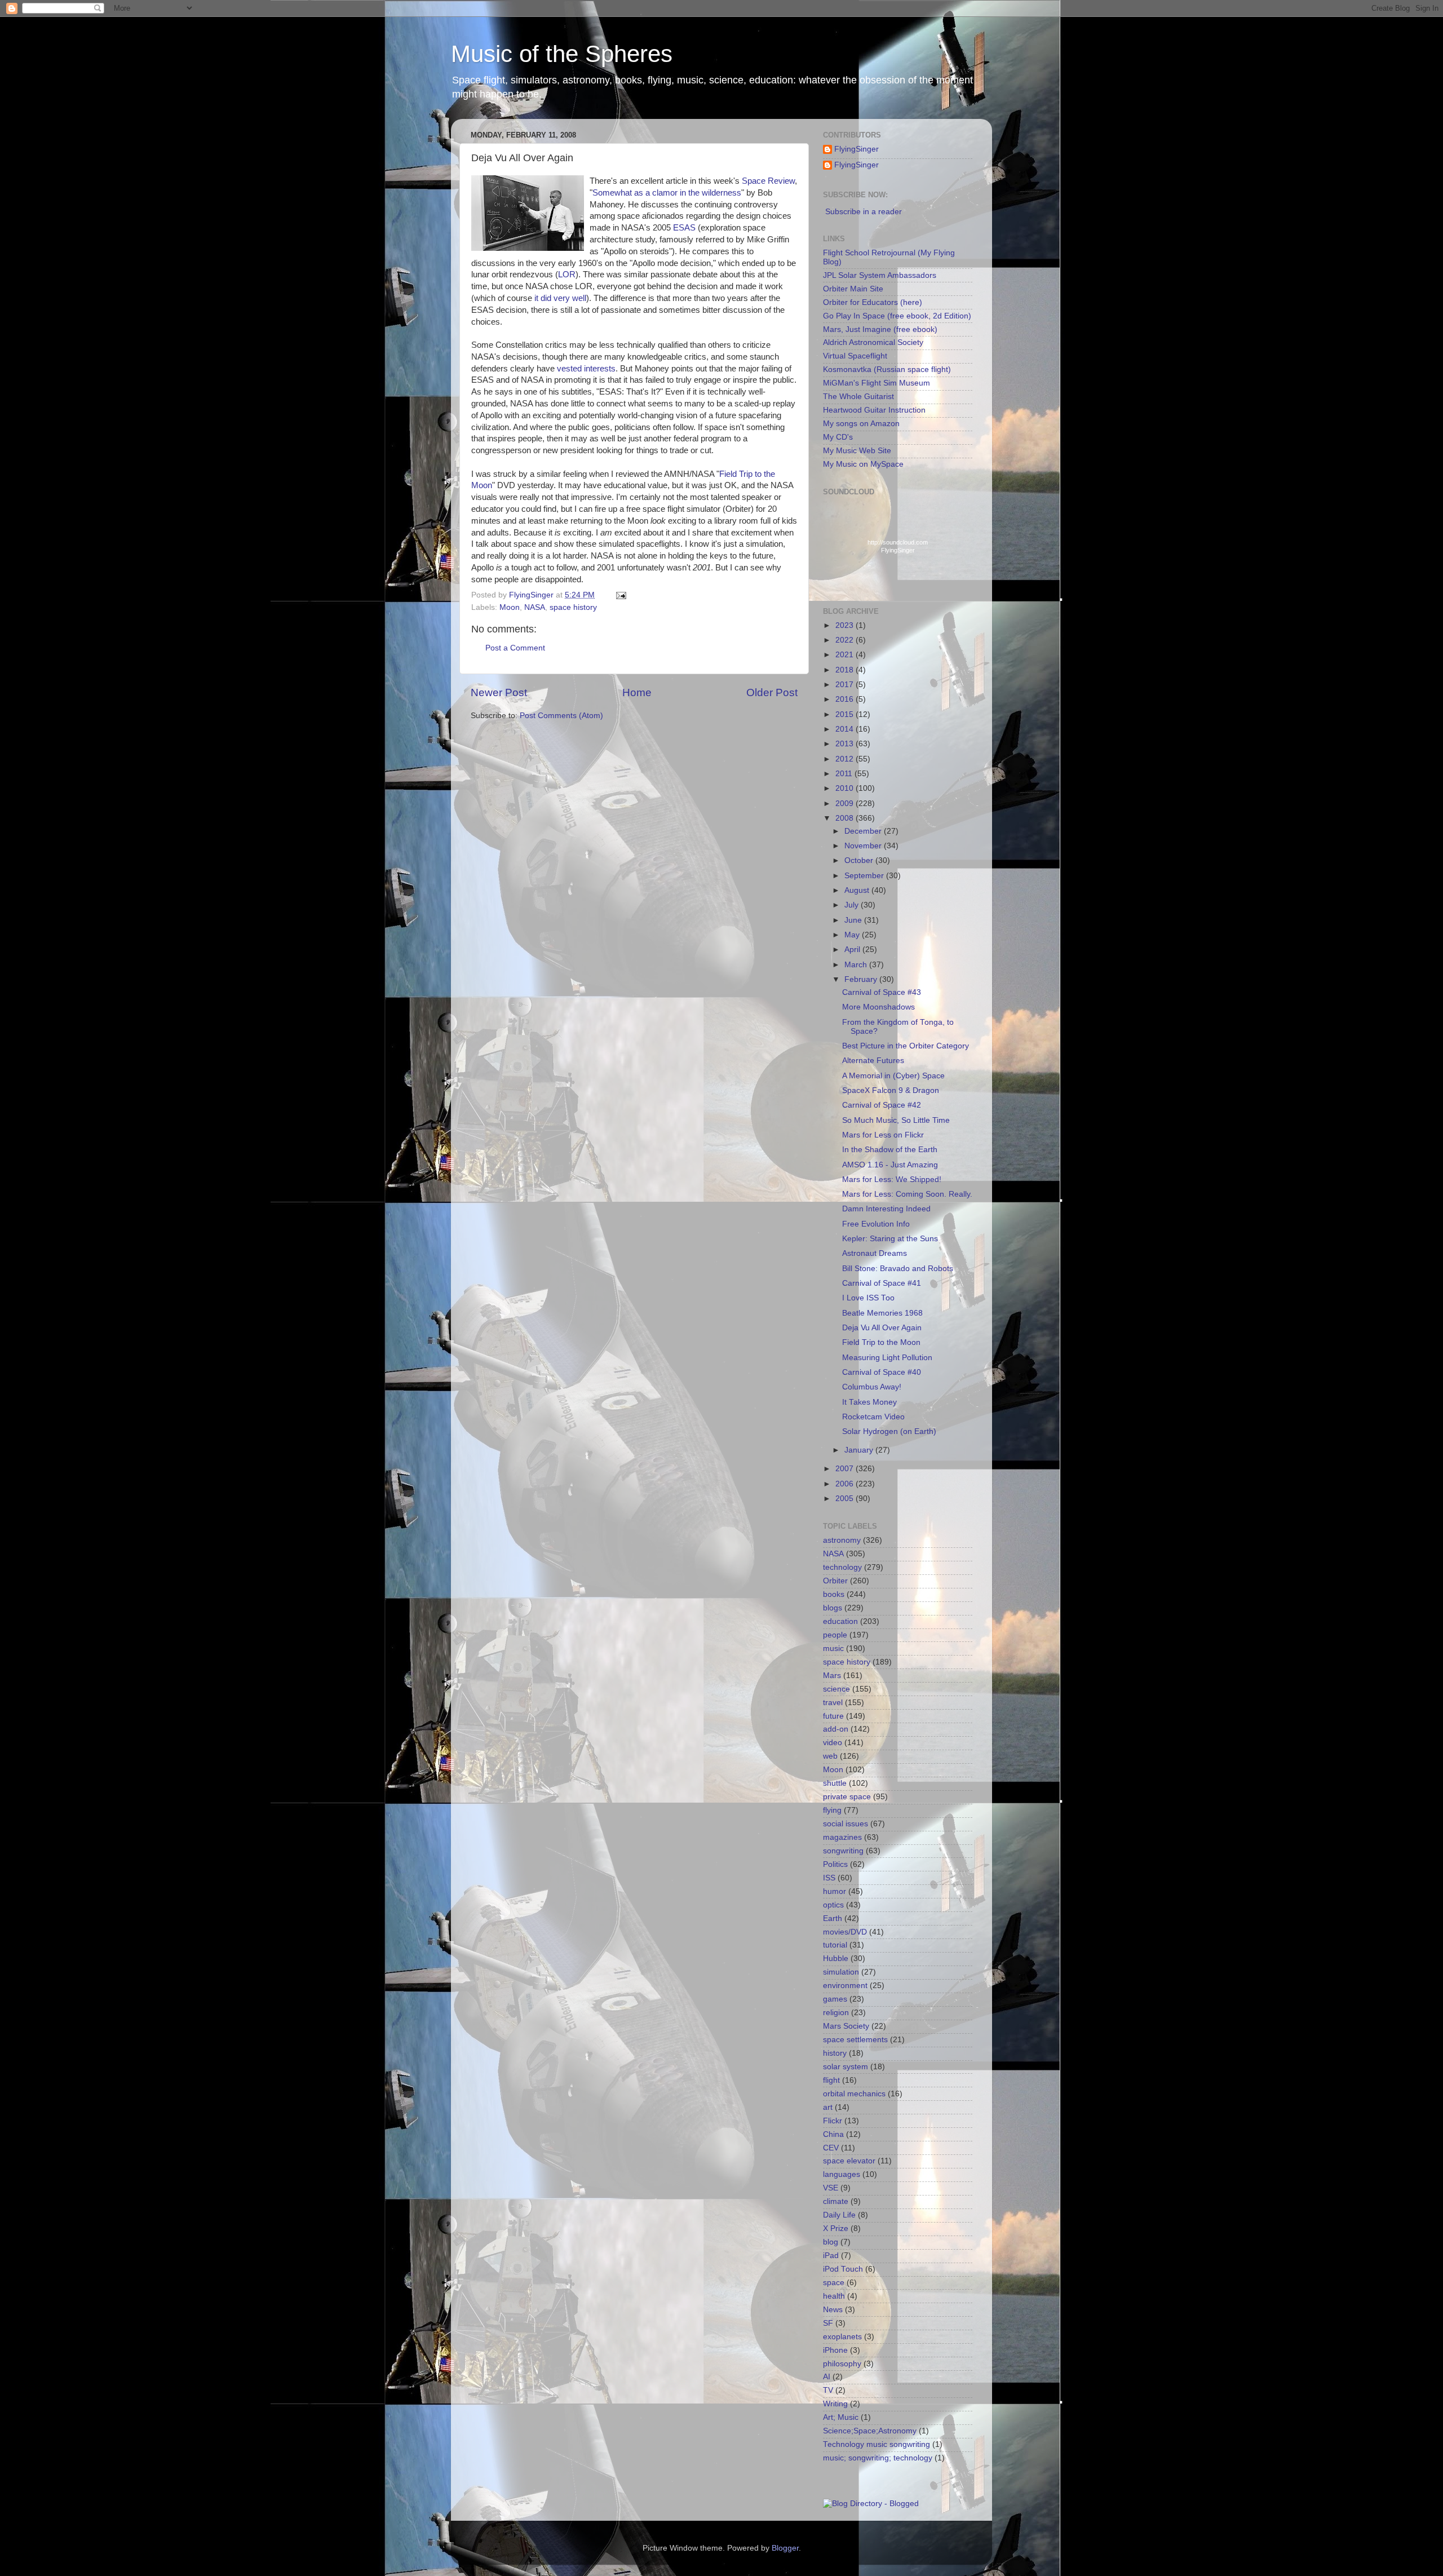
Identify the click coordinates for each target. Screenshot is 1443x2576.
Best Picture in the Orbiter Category (906, 1046)
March (857, 965)
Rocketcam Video (873, 1417)
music (833, 1648)
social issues (846, 1824)
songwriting (843, 1851)
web (830, 1756)
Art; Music (841, 2417)
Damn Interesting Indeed (886, 1209)
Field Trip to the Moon (881, 1342)
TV (828, 2390)
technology (842, 1567)
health (834, 2296)
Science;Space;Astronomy (870, 2431)
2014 (846, 729)
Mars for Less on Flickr (883, 1135)
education (840, 1621)
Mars (832, 1676)
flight (831, 2080)
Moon (510, 607)
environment (845, 1986)
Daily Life (839, 2215)
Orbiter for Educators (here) (873, 302)
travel (833, 1703)
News (833, 2310)
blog (831, 2242)
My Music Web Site (857, 451)
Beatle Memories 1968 (882, 1313)
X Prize (836, 2228)
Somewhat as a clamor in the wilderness (667, 193)
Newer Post (499, 692)
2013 (846, 744)
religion (836, 2013)
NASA (535, 607)
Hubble (836, 1958)
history (835, 2053)
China (833, 2134)
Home (637, 692)
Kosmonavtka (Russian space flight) (887, 369)
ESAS (684, 228)
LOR (567, 275)
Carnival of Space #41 (882, 1283)
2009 (846, 804)
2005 (846, 1499)
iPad (831, 2256)
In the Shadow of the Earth (890, 1150)
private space (847, 1797)
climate (836, 2201)
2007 (846, 1469)
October (860, 860)
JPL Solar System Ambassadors (880, 275)
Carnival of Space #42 (882, 1105)
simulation (841, 1972)
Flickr (833, 2121)
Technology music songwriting (877, 2444)
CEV (831, 2148)
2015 (846, 714)
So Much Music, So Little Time (896, 1120)
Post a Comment (515, 648)
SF (828, 2323)
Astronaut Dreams (875, 1253)
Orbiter (835, 1581)
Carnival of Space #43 (882, 992)
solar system (846, 2067)
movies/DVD (845, 1932)
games (835, 1999)
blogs (833, 1608)
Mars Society (846, 2026)
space (834, 2283)
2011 (845, 774)
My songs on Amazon (861, 424)
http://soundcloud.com (898, 546)
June (854, 920)
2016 (846, 699)
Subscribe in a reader (864, 212)
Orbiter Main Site (853, 289)
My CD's (838, 437)
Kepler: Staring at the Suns (890, 1239)
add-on (836, 1729)
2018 (846, 670)
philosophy (842, 2364)
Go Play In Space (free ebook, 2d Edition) (897, 316)
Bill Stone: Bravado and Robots (898, 1269)
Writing (835, 2404)
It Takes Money (869, 1402)
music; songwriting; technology (878, 2458)
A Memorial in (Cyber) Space (893, 1076)
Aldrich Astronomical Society (873, 342)
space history (573, 607)
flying (832, 1810)
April (853, 950)
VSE (831, 2188)
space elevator (849, 2161)
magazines (842, 1837)
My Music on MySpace (863, 464)
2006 (846, 1484)
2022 (846, 640)
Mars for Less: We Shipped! (892, 1179)
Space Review (768, 181)
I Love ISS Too (868, 1298)
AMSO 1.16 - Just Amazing (890, 1165)
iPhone (835, 2350)
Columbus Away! (872, 1387)
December (864, 831)
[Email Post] (620, 595)
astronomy (842, 1540)
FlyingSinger (856, 149)
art (828, 2107)
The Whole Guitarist (858, 397)
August (858, 890)
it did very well (560, 298)
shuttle (835, 1783)
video (833, 1743)
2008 (846, 818)
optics (833, 1905)
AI (827, 2377)
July (853, 905)
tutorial (835, 1945)
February (862, 979)
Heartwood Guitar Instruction (874, 410)
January (860, 1450)
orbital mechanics (854, 2094)
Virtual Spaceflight (855, 356)
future (833, 1716)
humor (835, 1891)
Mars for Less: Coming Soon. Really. (907, 1194)
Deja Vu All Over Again (882, 1328)
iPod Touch (843, 2269)
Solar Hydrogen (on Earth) (889, 1431)
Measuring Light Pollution (887, 1358)
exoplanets (842, 2337)
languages (842, 2174)
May (853, 935)
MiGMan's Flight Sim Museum (877, 383)
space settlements (855, 2040)
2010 (846, 788)
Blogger (785, 2548)
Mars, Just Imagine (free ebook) (880, 329)
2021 (846, 655)
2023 (846, 625)
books (834, 1594)
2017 (846, 685)
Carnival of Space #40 (882, 1372)
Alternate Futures (873, 1061)
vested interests (586, 369)
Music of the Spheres (562, 54)
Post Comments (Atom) (561, 716)
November (864, 846)
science (836, 1689)
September (865, 876)
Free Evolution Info (876, 1224)
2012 (846, 759)
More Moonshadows (878, 1007)
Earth (833, 1918)
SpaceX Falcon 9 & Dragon (891, 1090)
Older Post (772, 692)
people (835, 1635)
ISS (829, 1878)
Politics (835, 1864)
